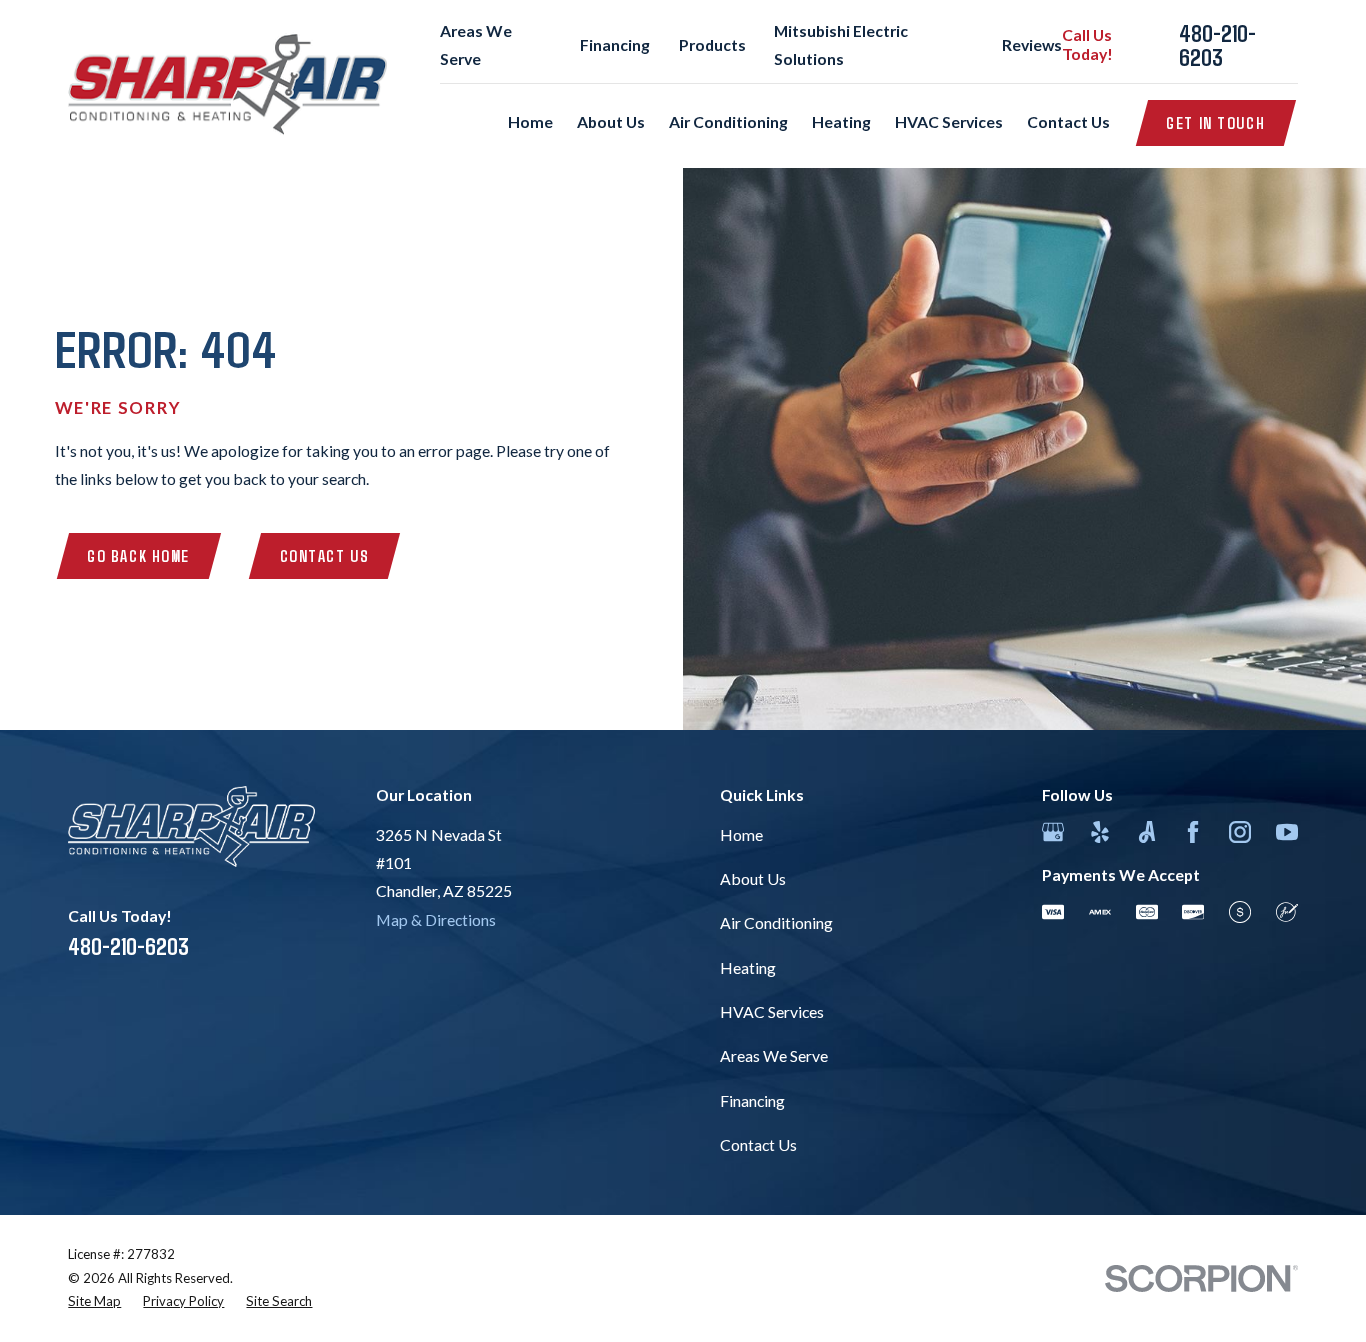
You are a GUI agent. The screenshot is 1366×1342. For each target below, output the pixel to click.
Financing (615, 44)
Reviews (1032, 44)
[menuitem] (94, 1302)
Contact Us (325, 555)
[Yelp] (1100, 832)
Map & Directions (436, 919)
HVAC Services (772, 1011)
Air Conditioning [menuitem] (728, 121)
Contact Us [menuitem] (1068, 121)
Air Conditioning (776, 922)
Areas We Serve (774, 1055)
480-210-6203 (1217, 44)
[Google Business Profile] (1053, 832)
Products (712, 44)
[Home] (227, 84)
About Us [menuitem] (611, 121)
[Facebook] (1193, 832)
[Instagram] (1240, 832)
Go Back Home (138, 555)
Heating (748, 967)
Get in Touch (1215, 122)
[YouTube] (1287, 832)
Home (741, 834)
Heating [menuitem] (841, 121)
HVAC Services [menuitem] (949, 121)
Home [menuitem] (530, 121)
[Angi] (1147, 832)
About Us (753, 878)
